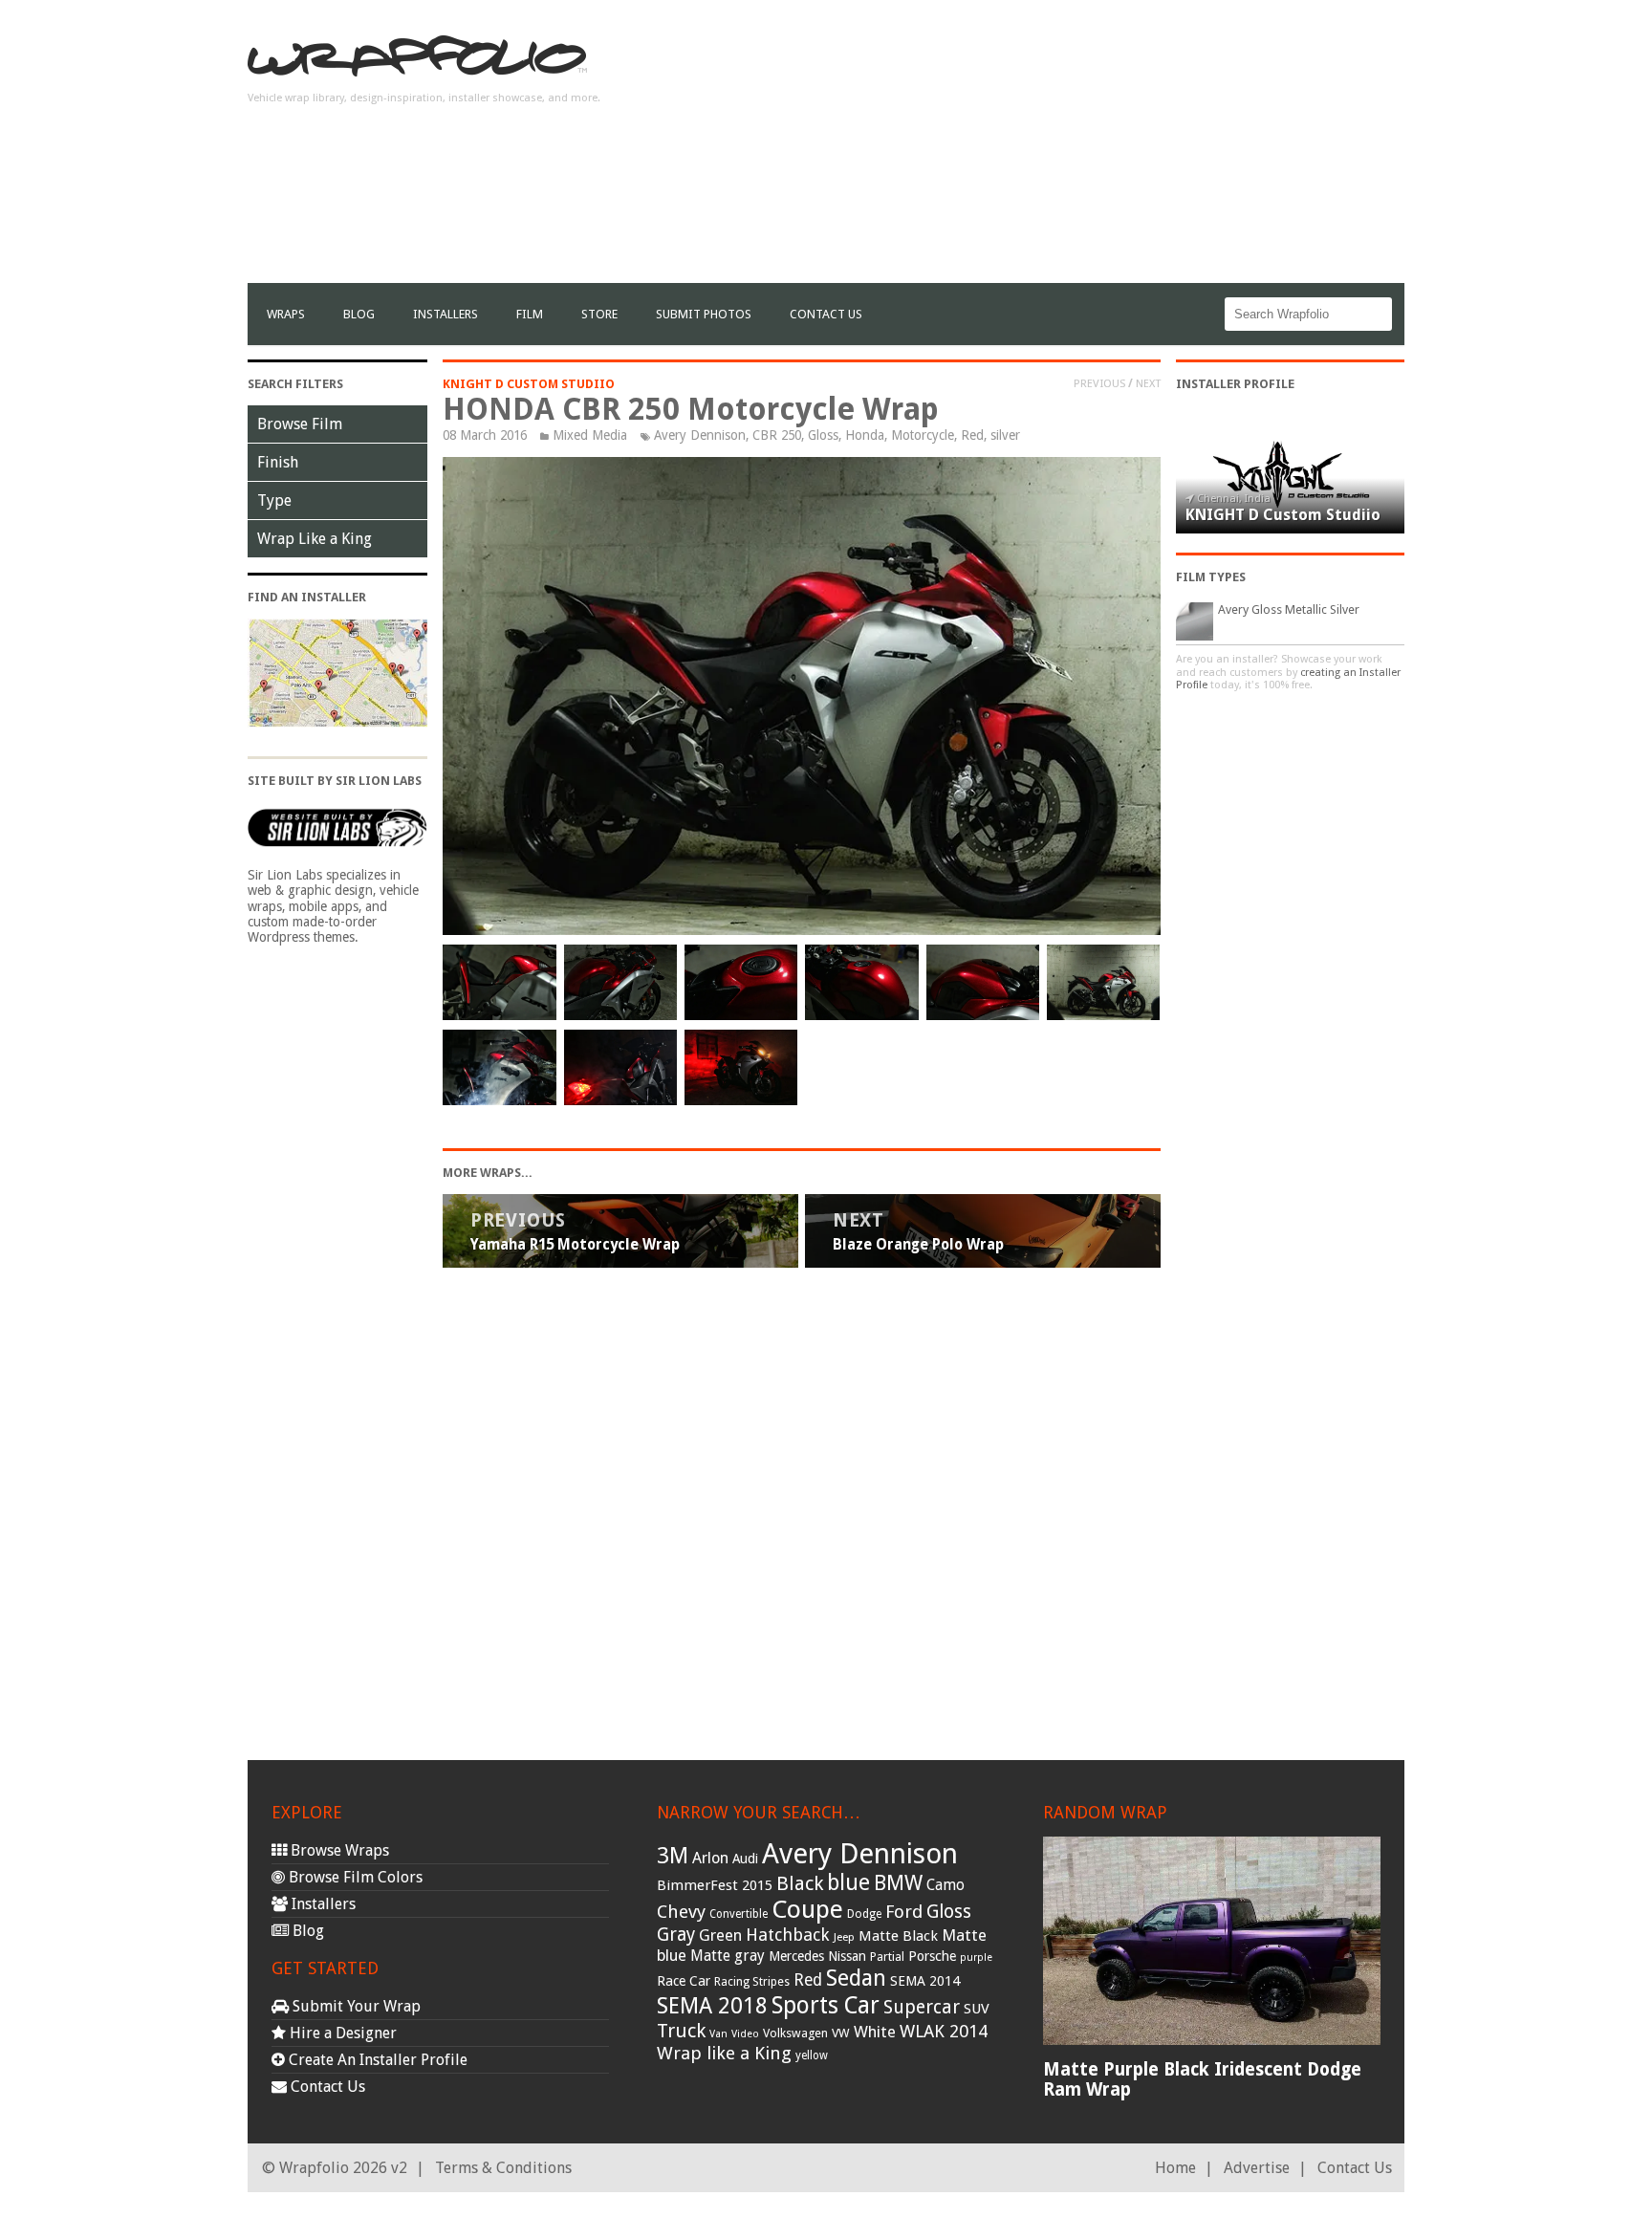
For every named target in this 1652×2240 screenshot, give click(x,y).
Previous (1099, 383)
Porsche (932, 1956)
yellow (812, 2055)
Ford (904, 1912)
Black (800, 1883)
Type (274, 500)
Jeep (844, 1937)
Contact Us (826, 314)
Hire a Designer (341, 2033)
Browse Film (300, 424)
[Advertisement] (1056, 149)
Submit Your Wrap (355, 2006)
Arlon (710, 1858)
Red (972, 435)
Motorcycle (923, 435)
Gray (676, 1935)
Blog (359, 314)
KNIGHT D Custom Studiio (529, 384)
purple (976, 1957)
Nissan (847, 1956)
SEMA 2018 (712, 2006)
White (875, 2032)
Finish (278, 462)
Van (718, 2034)
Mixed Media (590, 435)
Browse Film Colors (354, 1877)
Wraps (286, 314)
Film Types (1211, 577)
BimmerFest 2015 (715, 1885)
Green (720, 1936)
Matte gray (728, 1956)
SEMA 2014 (925, 1981)
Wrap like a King (724, 2053)
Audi (745, 1859)
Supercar (922, 2007)
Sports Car (826, 2005)
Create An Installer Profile (376, 2060)
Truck (681, 2031)
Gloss (823, 435)
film (530, 314)
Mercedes (796, 1956)
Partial (887, 1957)
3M (673, 1856)
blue (848, 1882)
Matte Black (898, 1936)
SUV (977, 2009)
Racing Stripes (752, 1982)
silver (1005, 435)
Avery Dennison (700, 435)
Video (745, 2034)
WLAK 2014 (944, 2031)
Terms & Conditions (503, 2168)
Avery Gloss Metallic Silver (1289, 609)
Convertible (739, 1914)
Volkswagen (795, 2033)
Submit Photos (704, 314)
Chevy (681, 1912)
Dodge (864, 1914)
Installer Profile (1235, 384)
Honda (865, 435)
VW (841, 2033)
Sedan (856, 1978)
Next (1148, 383)
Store (599, 314)
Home (1175, 2168)
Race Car (684, 1981)
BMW (898, 1883)
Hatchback (788, 1935)
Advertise (1257, 2168)
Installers (446, 314)
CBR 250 (777, 435)
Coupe (807, 1909)
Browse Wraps (338, 1850)
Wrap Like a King (315, 539)
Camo (946, 1885)
